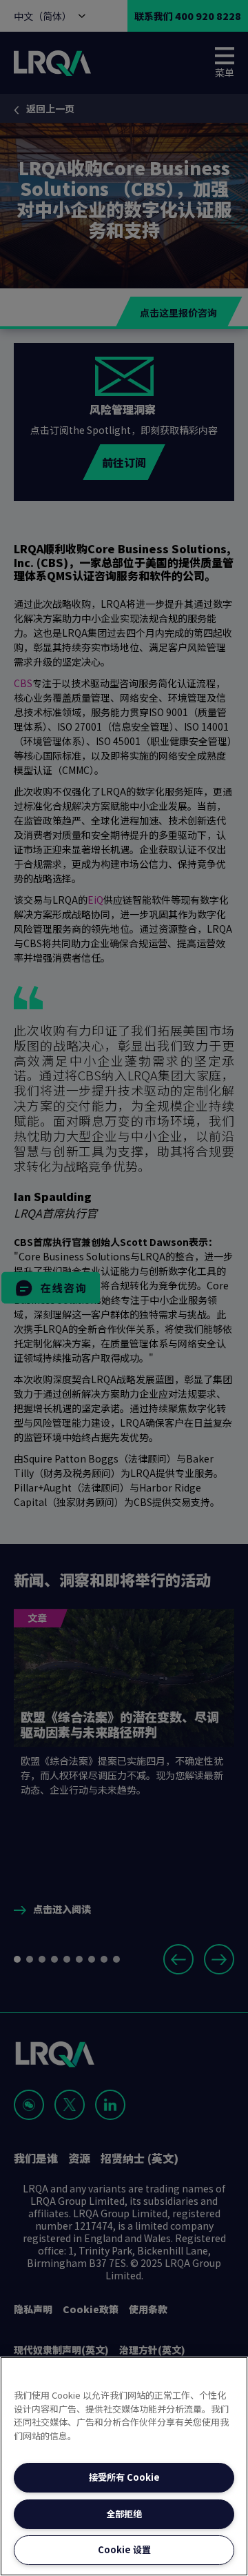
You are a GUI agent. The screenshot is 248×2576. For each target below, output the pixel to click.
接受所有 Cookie (124, 2477)
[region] (124, 2466)
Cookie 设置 (124, 2549)
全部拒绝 (124, 2514)
